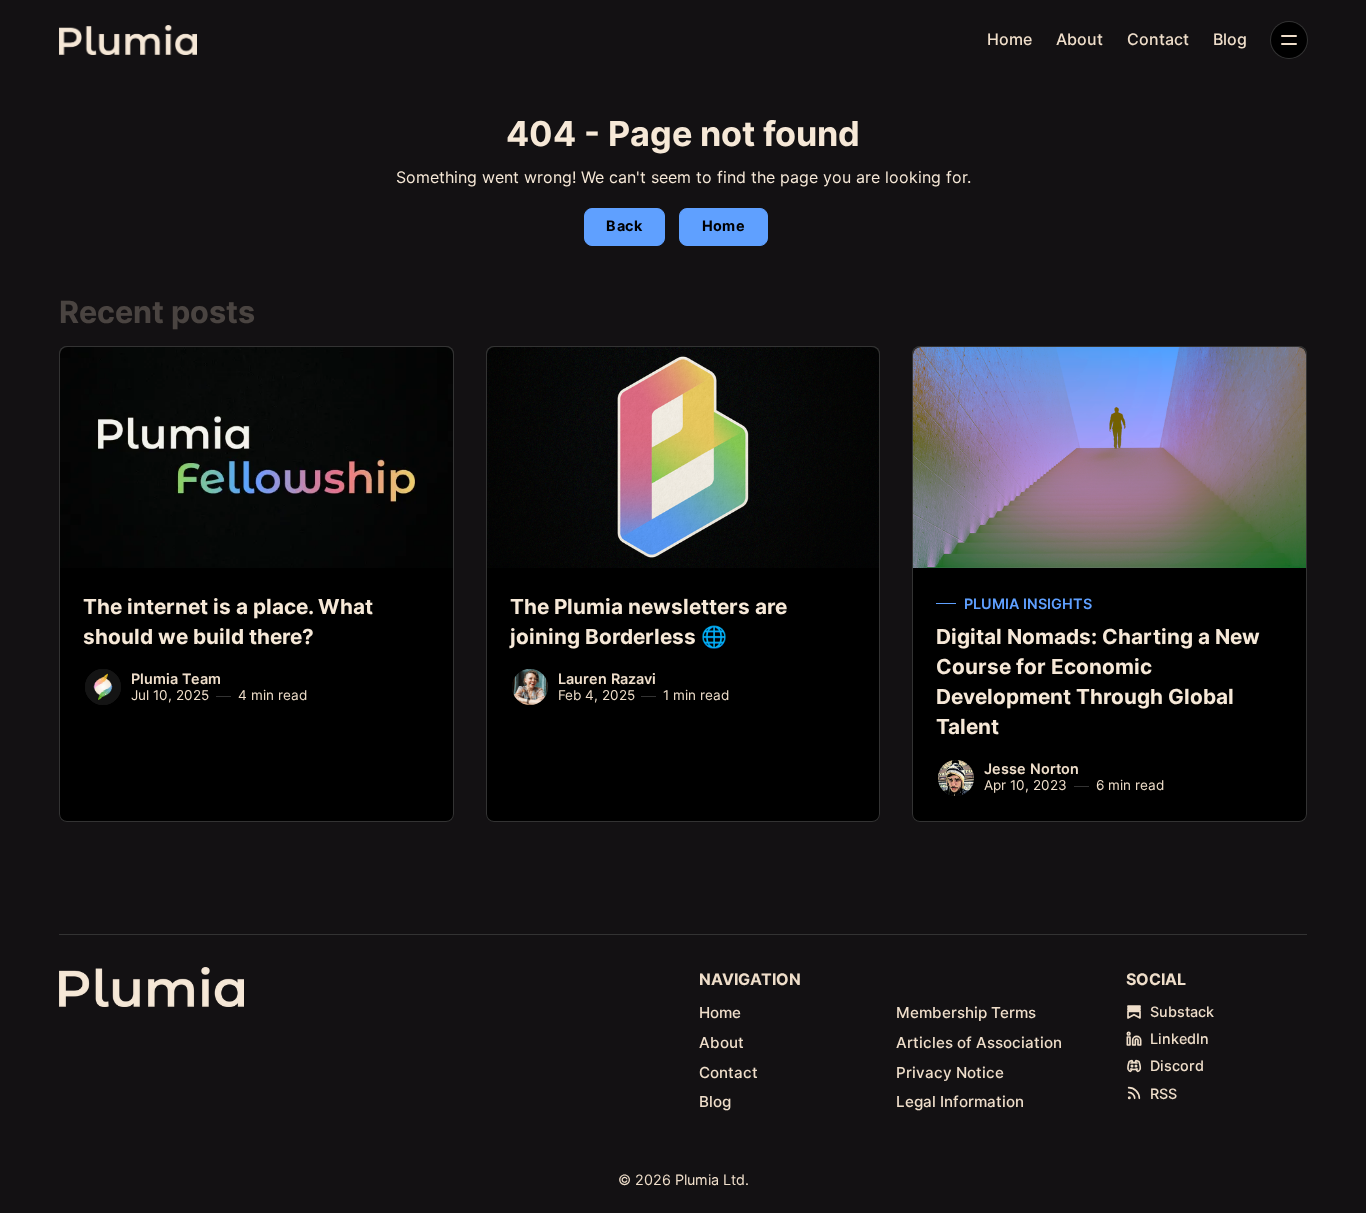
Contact (1158, 39)
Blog (1230, 39)
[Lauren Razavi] (530, 687)
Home (1009, 39)
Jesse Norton (1031, 768)
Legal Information (960, 1101)
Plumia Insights (1028, 603)
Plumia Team (176, 678)
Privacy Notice (950, 1072)
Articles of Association (979, 1042)
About (1079, 39)
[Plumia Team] (103, 687)
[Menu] (1289, 40)
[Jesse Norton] (956, 778)
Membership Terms (966, 1012)
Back (624, 225)
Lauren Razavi (607, 678)
